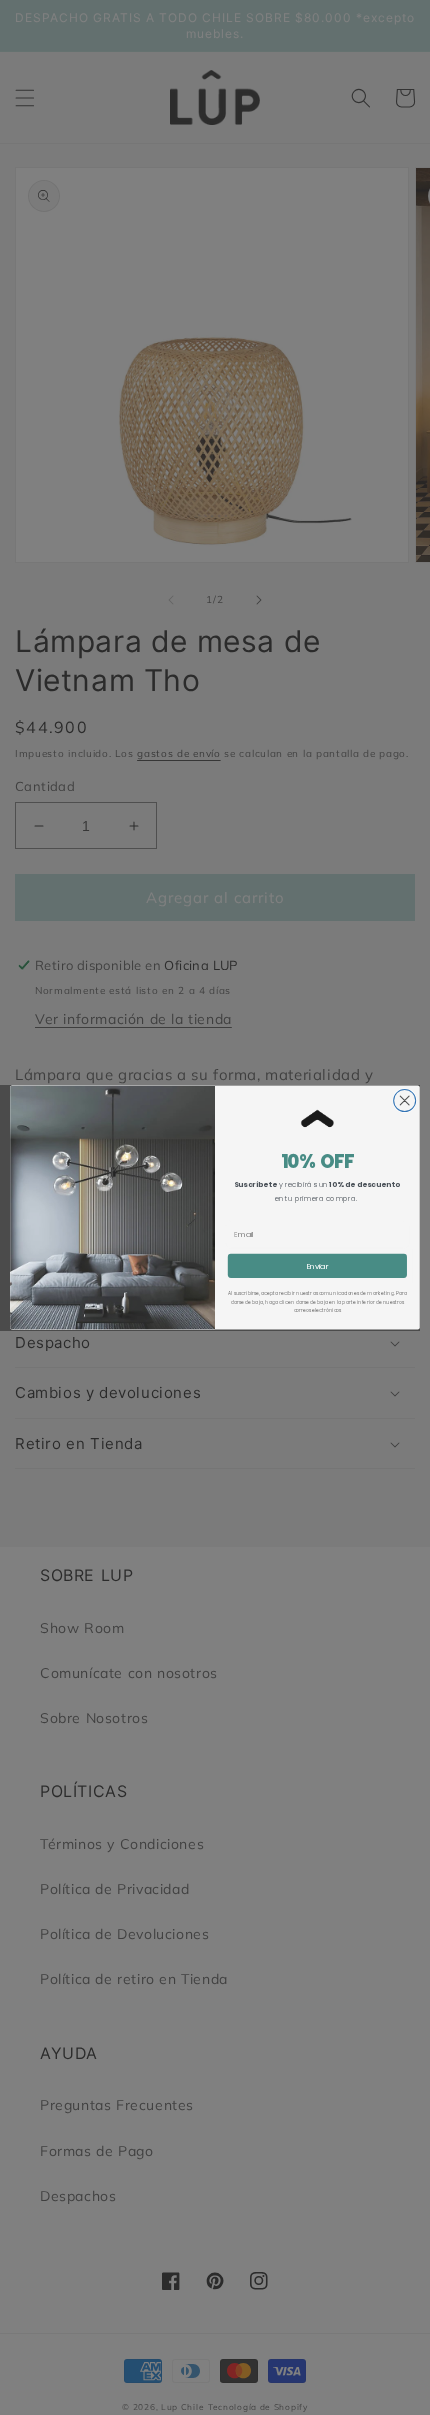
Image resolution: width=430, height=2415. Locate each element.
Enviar (318, 1265)
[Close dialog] (405, 1100)
